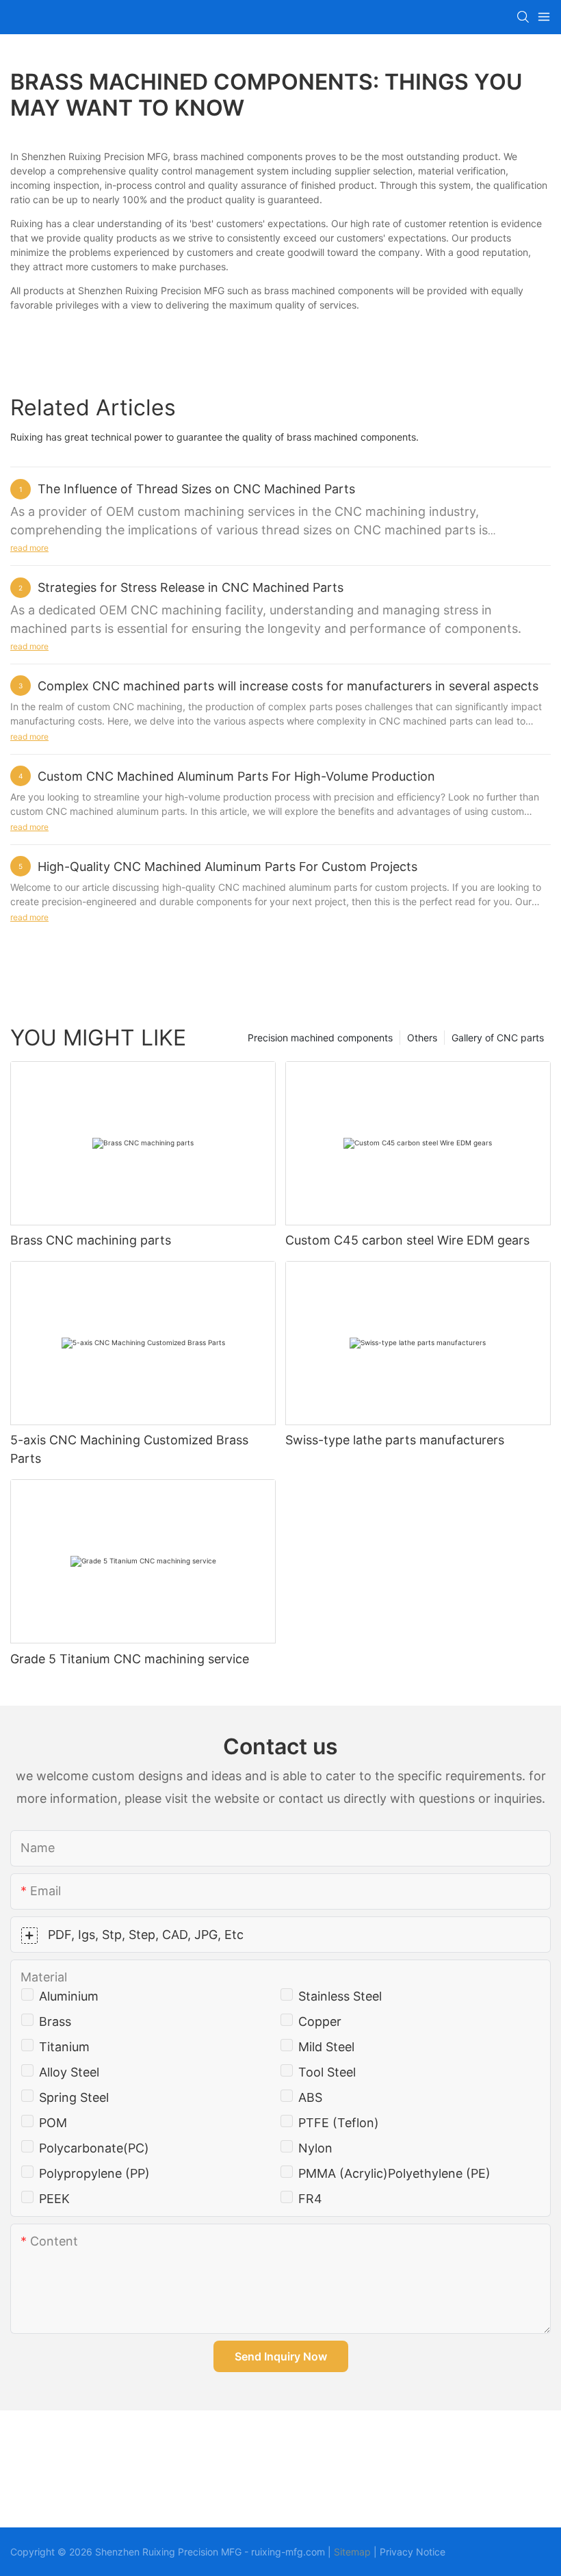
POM (53, 2123)
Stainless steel (340, 1996)
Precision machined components (320, 1038)
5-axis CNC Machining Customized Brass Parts (129, 1449)
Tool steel (327, 2072)
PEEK (54, 2199)
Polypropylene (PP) (94, 2173)
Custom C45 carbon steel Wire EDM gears (407, 1240)
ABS (310, 2097)
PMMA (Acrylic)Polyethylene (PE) (394, 2173)
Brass (55, 2021)
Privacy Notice (413, 2552)
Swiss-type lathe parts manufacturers (395, 1440)
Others (422, 1038)
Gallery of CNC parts (498, 1038)
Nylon (315, 2148)
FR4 (310, 2199)
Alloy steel (69, 2072)
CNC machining (176, 610)
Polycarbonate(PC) (94, 2148)
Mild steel (326, 2047)
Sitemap (352, 2552)
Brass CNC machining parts (91, 1240)
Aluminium (69, 1996)
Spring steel (74, 2097)
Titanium (64, 2047)
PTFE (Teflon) (339, 2123)
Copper (320, 2021)
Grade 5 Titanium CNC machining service (130, 1659)
